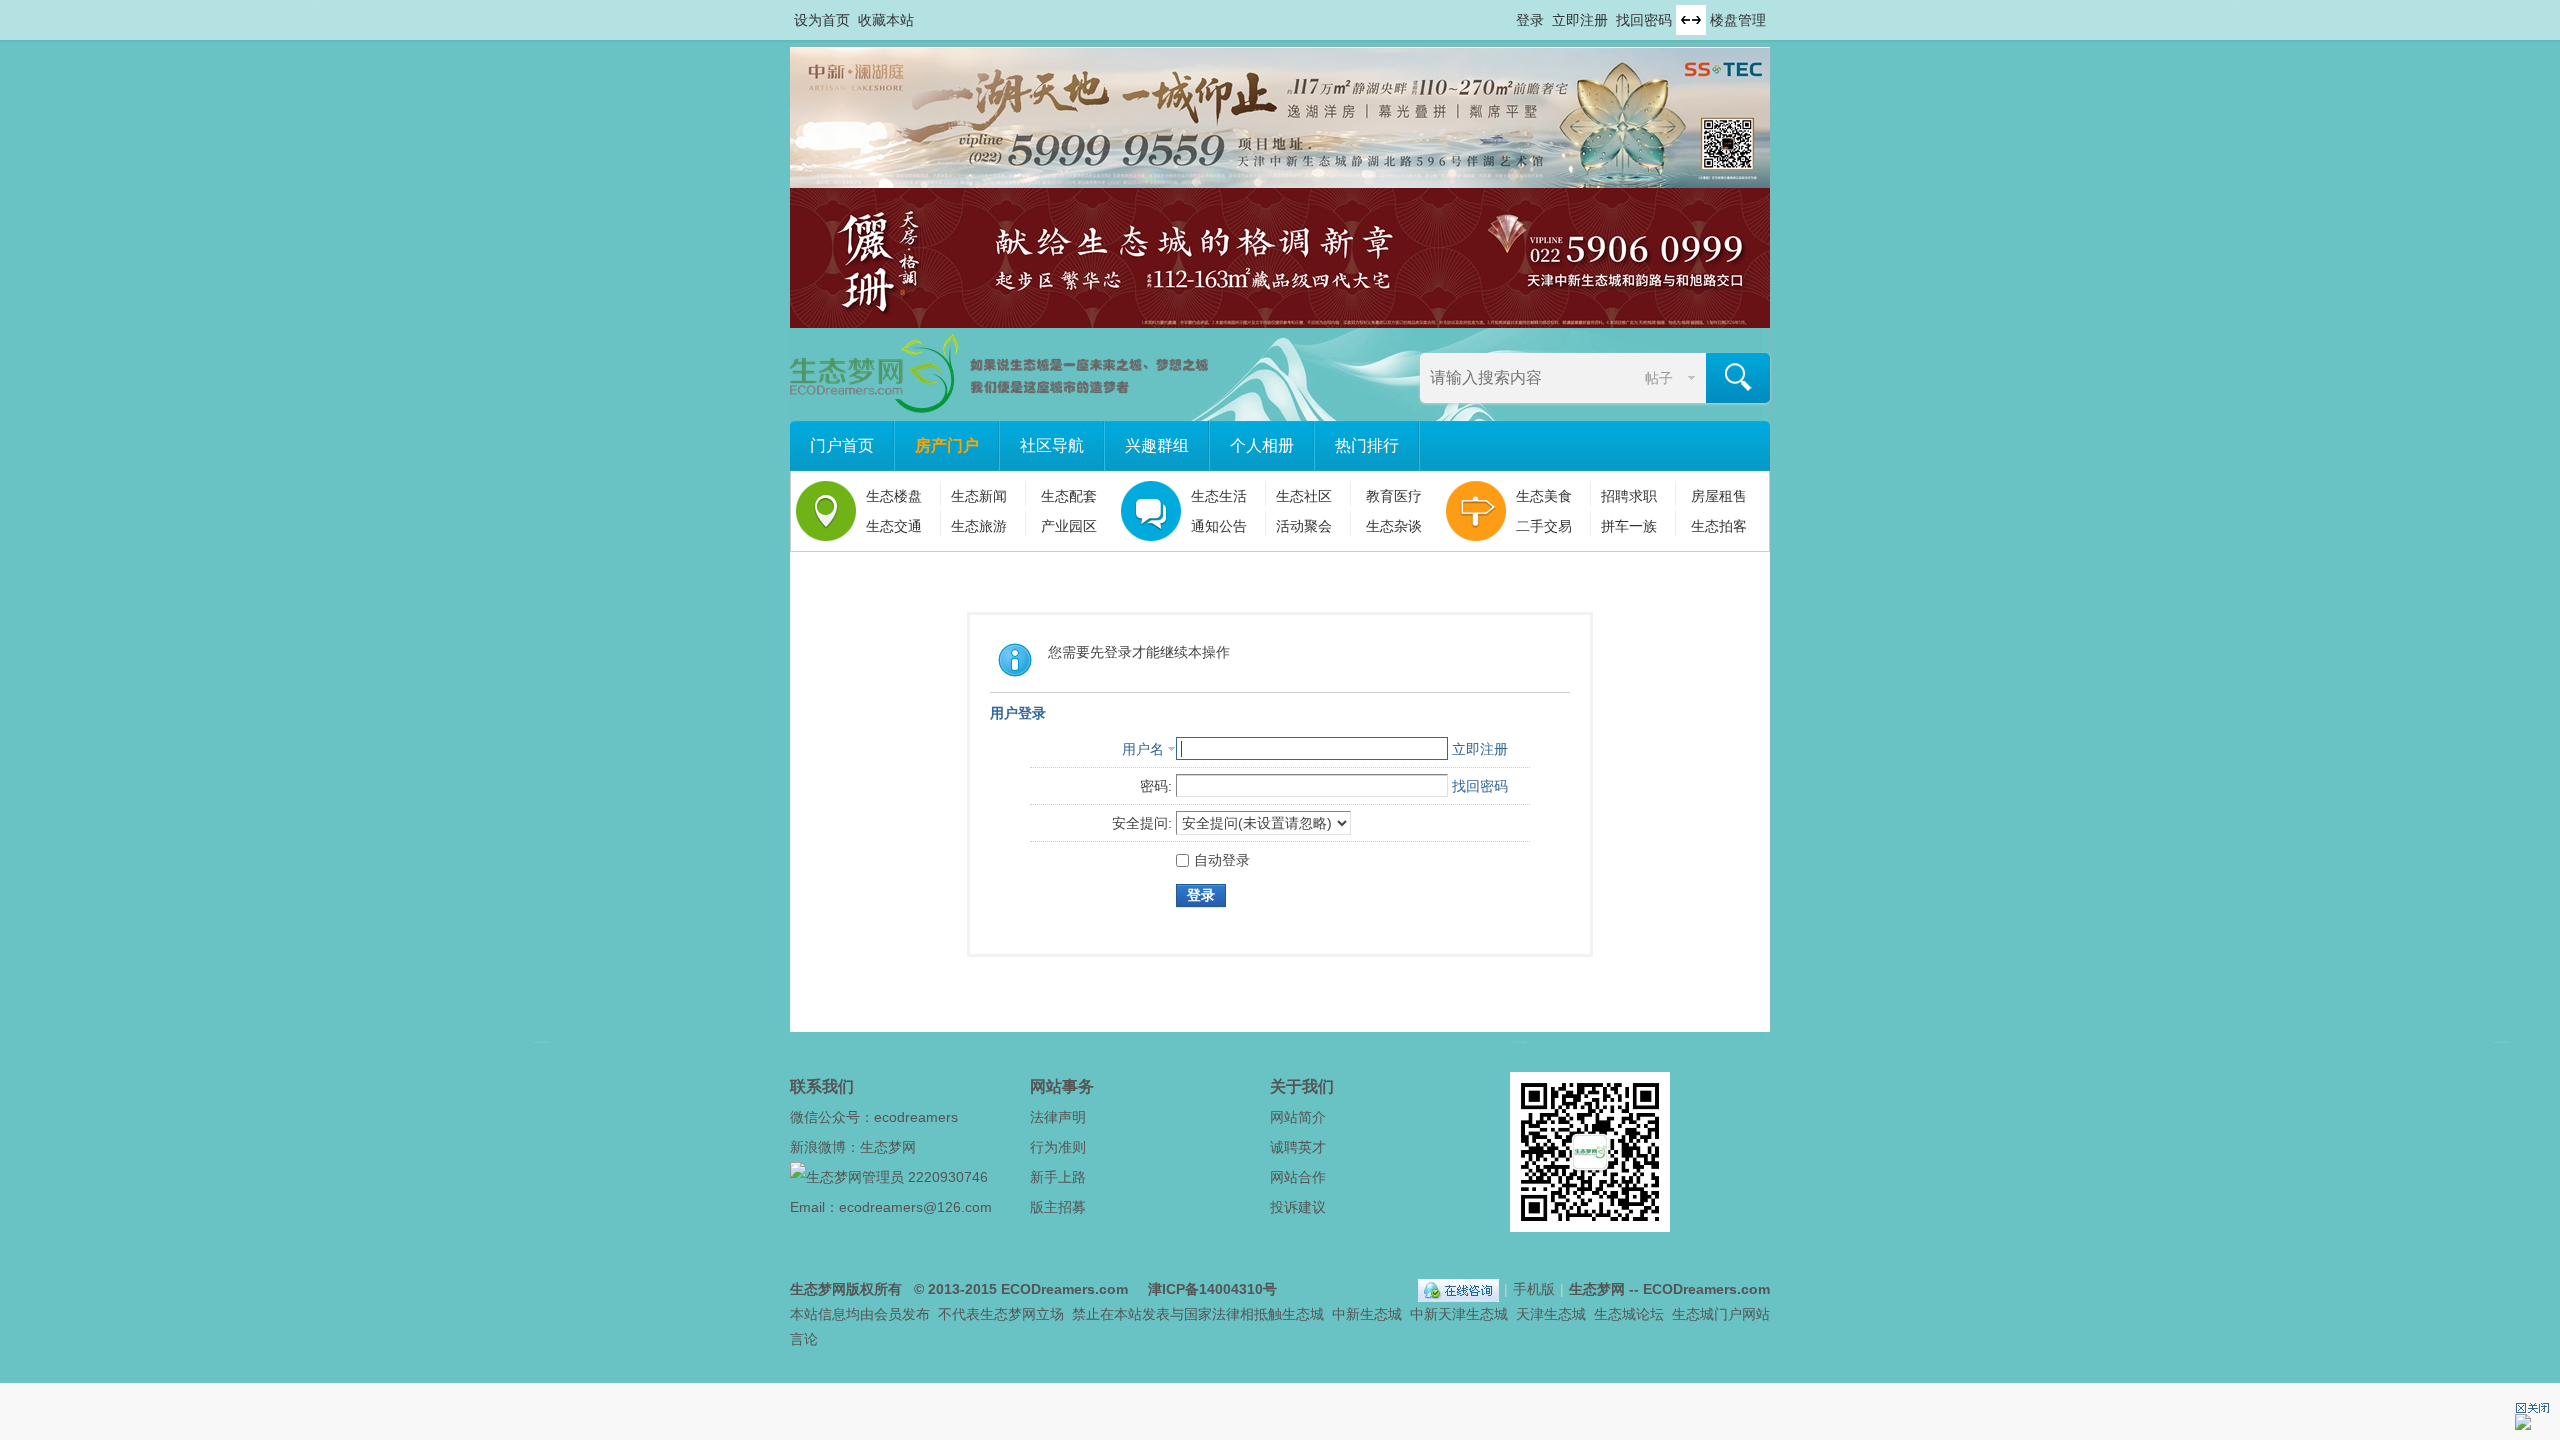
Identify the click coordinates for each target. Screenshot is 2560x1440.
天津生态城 (1551, 1314)
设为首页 (822, 20)
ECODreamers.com (1064, 1289)
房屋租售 (1719, 496)
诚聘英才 (1298, 1147)
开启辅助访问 (1507, 14)
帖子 (1659, 378)
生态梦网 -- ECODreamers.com (1669, 1289)
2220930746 (948, 1177)
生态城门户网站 (1721, 1314)
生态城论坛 (1629, 1314)
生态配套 (1069, 496)
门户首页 (842, 445)
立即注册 (1580, 20)
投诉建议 (1298, 1207)
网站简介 (1298, 1117)
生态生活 (1219, 496)
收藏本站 (886, 20)
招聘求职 (1629, 496)
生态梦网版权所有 (846, 1289)
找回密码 (1644, 20)
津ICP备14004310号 (1212, 1289)
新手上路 (1058, 1177)
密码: (1156, 786)
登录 (1530, 20)
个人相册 (1262, 445)
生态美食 (1544, 496)
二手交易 (1544, 526)
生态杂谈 (1394, 526)
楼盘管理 (1738, 20)
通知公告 (1219, 526)
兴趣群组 (1157, 445)
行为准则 (1058, 1147)
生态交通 (894, 526)
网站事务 (1062, 1086)
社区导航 (1052, 445)
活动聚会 (1304, 526)
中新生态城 (1367, 1314)
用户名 (1143, 749)
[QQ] (1458, 1289)
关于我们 (1302, 1086)
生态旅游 (979, 526)
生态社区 (1304, 496)
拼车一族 (1629, 526)
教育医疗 (1394, 496)
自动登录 (1222, 860)
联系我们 (822, 1086)
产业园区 (1069, 526)
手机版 (1534, 1289)
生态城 (1303, 1314)
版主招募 (1058, 1207)
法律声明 (1058, 1117)
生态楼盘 (894, 496)
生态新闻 (979, 496)
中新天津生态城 (1459, 1314)
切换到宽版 (1691, 20)
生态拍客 (1719, 526)
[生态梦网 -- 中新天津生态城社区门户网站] (1000, 408)
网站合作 (1298, 1177)
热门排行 (1367, 445)
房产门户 (947, 445)
